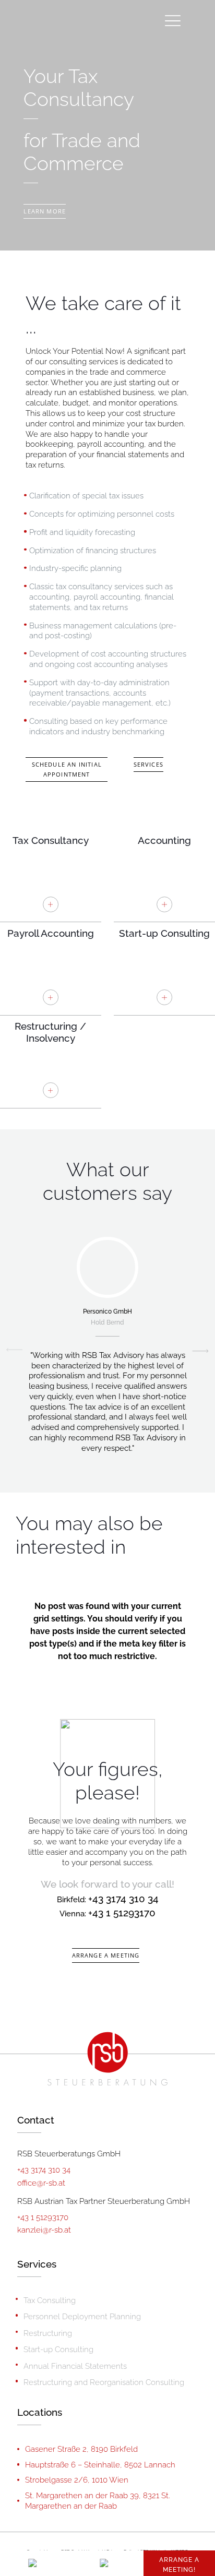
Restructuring (48, 2333)
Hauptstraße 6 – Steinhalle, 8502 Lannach (100, 2465)
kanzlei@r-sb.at (44, 2230)
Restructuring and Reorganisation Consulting (104, 2382)
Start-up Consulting (58, 2349)
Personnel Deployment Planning (82, 2316)
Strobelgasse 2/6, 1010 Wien (77, 2480)
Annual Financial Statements (75, 2366)
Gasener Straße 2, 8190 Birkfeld (81, 2449)
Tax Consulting (50, 2300)
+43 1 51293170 (122, 1913)
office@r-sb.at (41, 2183)
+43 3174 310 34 (44, 2170)
